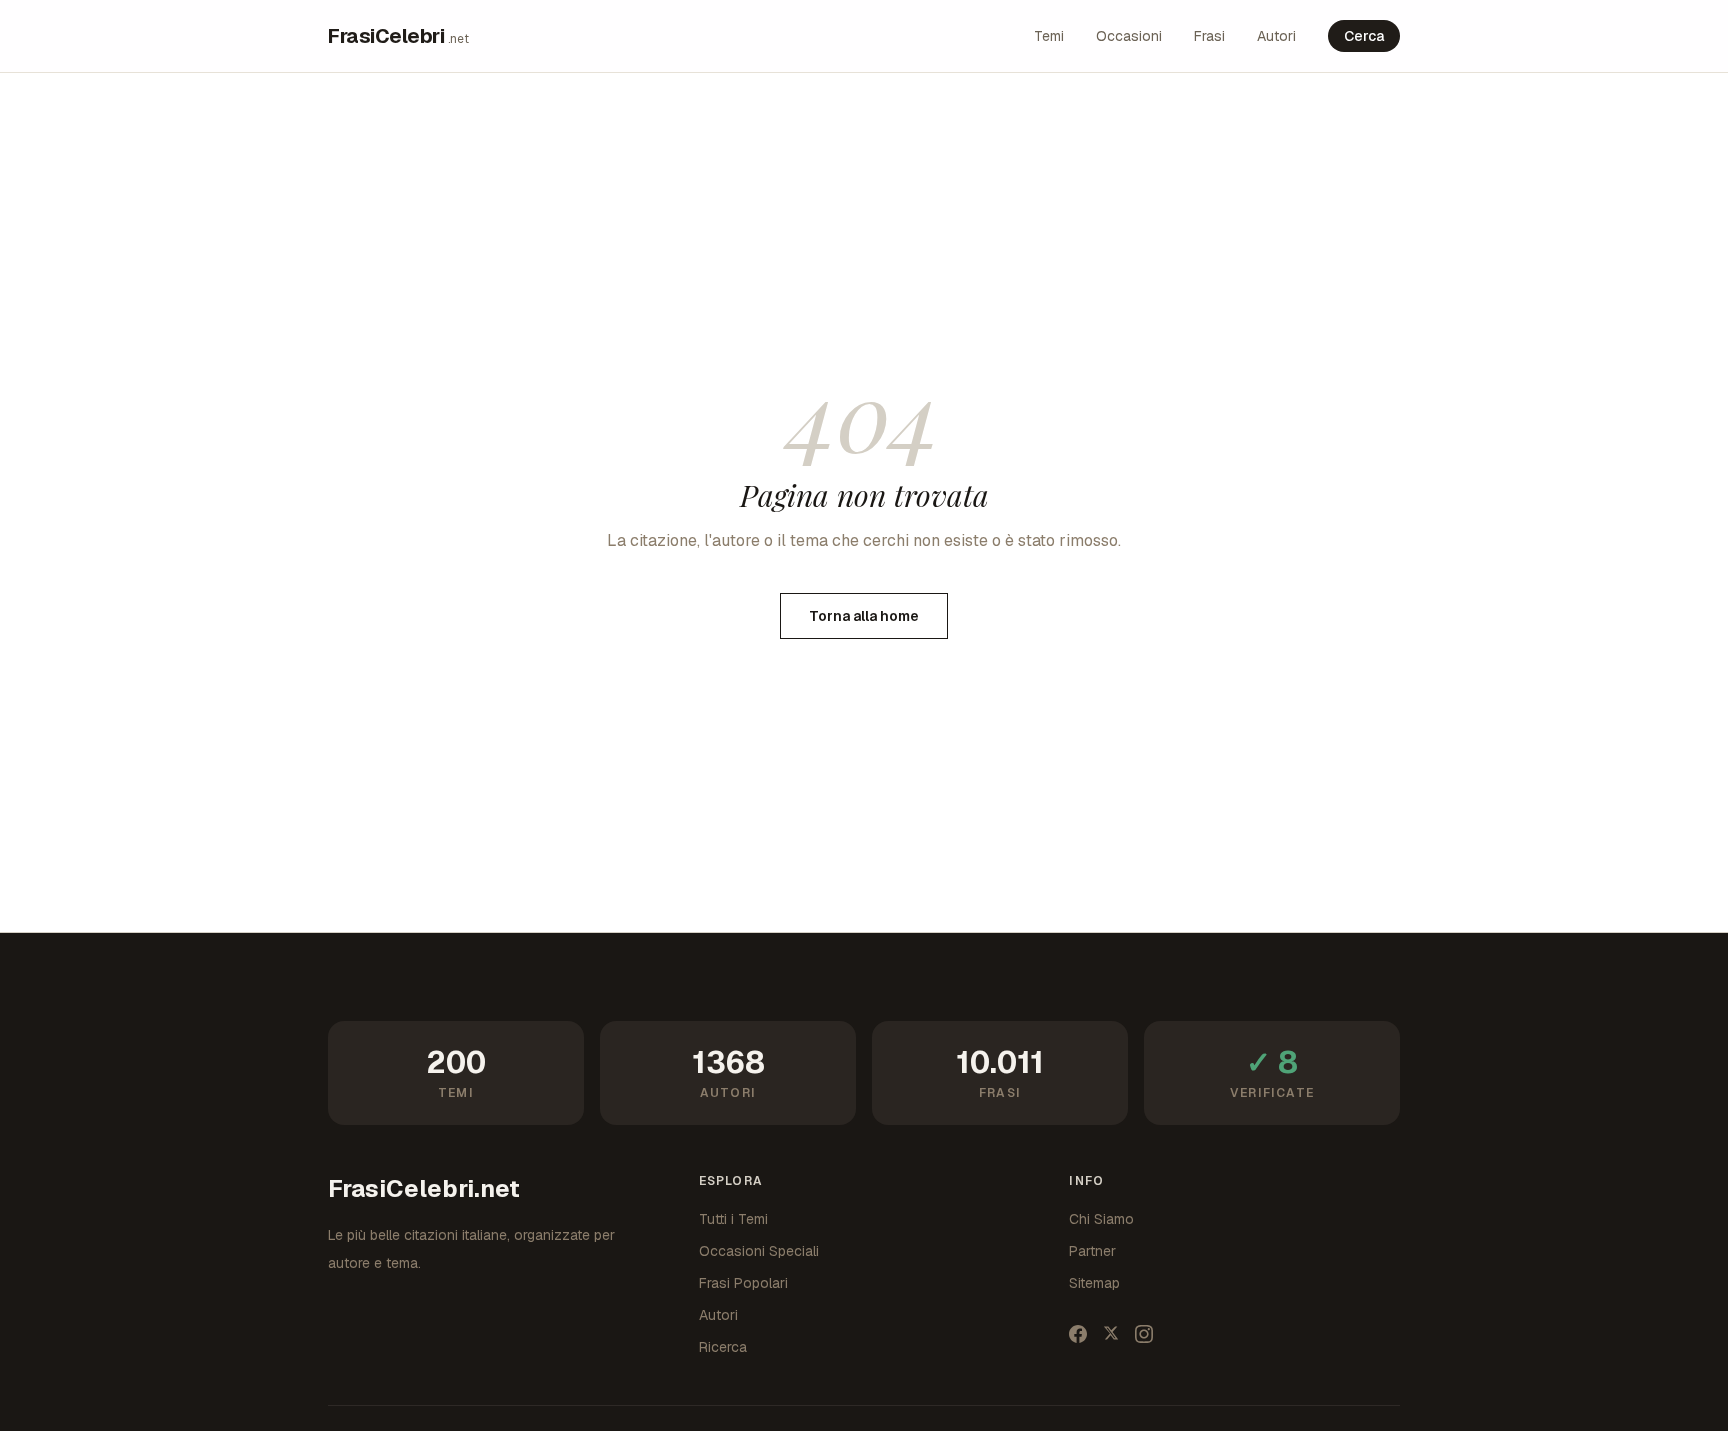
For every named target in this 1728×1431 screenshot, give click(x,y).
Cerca (1364, 36)
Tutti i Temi (733, 1219)
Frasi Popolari (743, 1283)
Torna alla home (864, 616)
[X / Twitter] (1111, 1334)
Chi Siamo (1101, 1219)
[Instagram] (1144, 1334)
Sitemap (1094, 1283)
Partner (1092, 1251)
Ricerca (723, 1347)
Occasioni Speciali (759, 1251)
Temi (1049, 36)
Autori (1276, 36)
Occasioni (1129, 36)
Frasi (1209, 36)
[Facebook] (1078, 1334)
